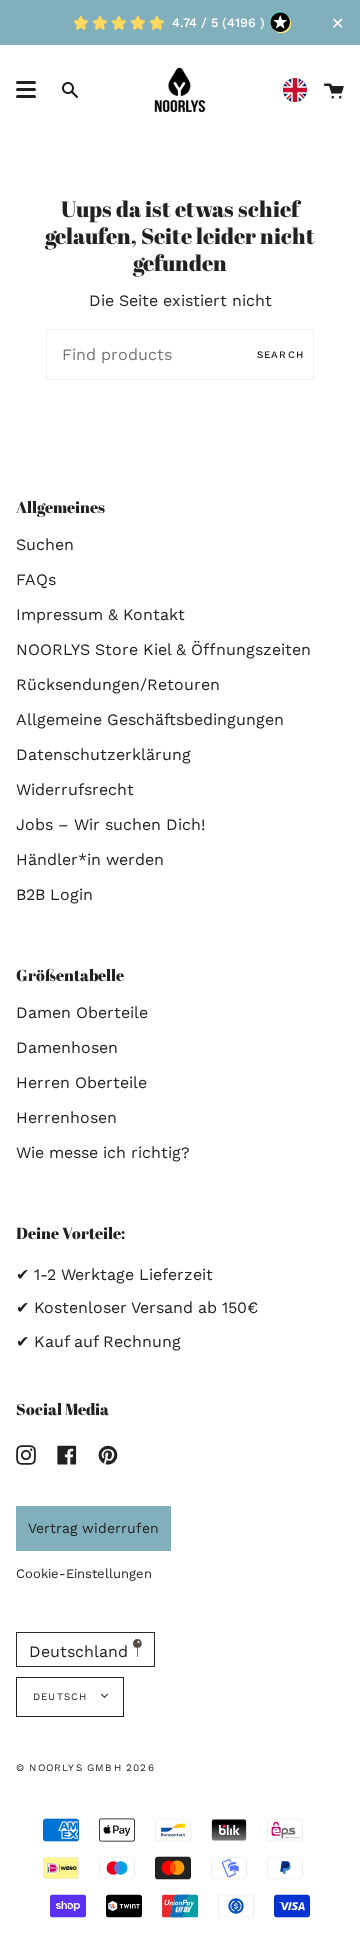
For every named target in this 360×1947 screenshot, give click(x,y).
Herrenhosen (66, 1117)
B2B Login (54, 894)
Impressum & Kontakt (100, 614)
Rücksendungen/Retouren (118, 684)
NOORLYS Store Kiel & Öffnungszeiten (163, 649)
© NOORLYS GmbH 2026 (85, 1767)
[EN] (300, 90)
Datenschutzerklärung (103, 754)
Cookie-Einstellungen (84, 1573)
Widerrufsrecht (75, 789)
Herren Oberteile (81, 1082)
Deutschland (81, 1651)
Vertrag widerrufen (93, 1528)
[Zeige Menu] (26, 90)
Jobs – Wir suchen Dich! (110, 824)
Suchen (45, 544)
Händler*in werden (90, 859)
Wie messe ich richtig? (103, 1152)
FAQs (36, 579)
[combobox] (300, 90)
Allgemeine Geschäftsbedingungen (150, 719)
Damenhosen (67, 1047)
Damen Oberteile (82, 1012)
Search (280, 354)
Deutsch (62, 1696)
